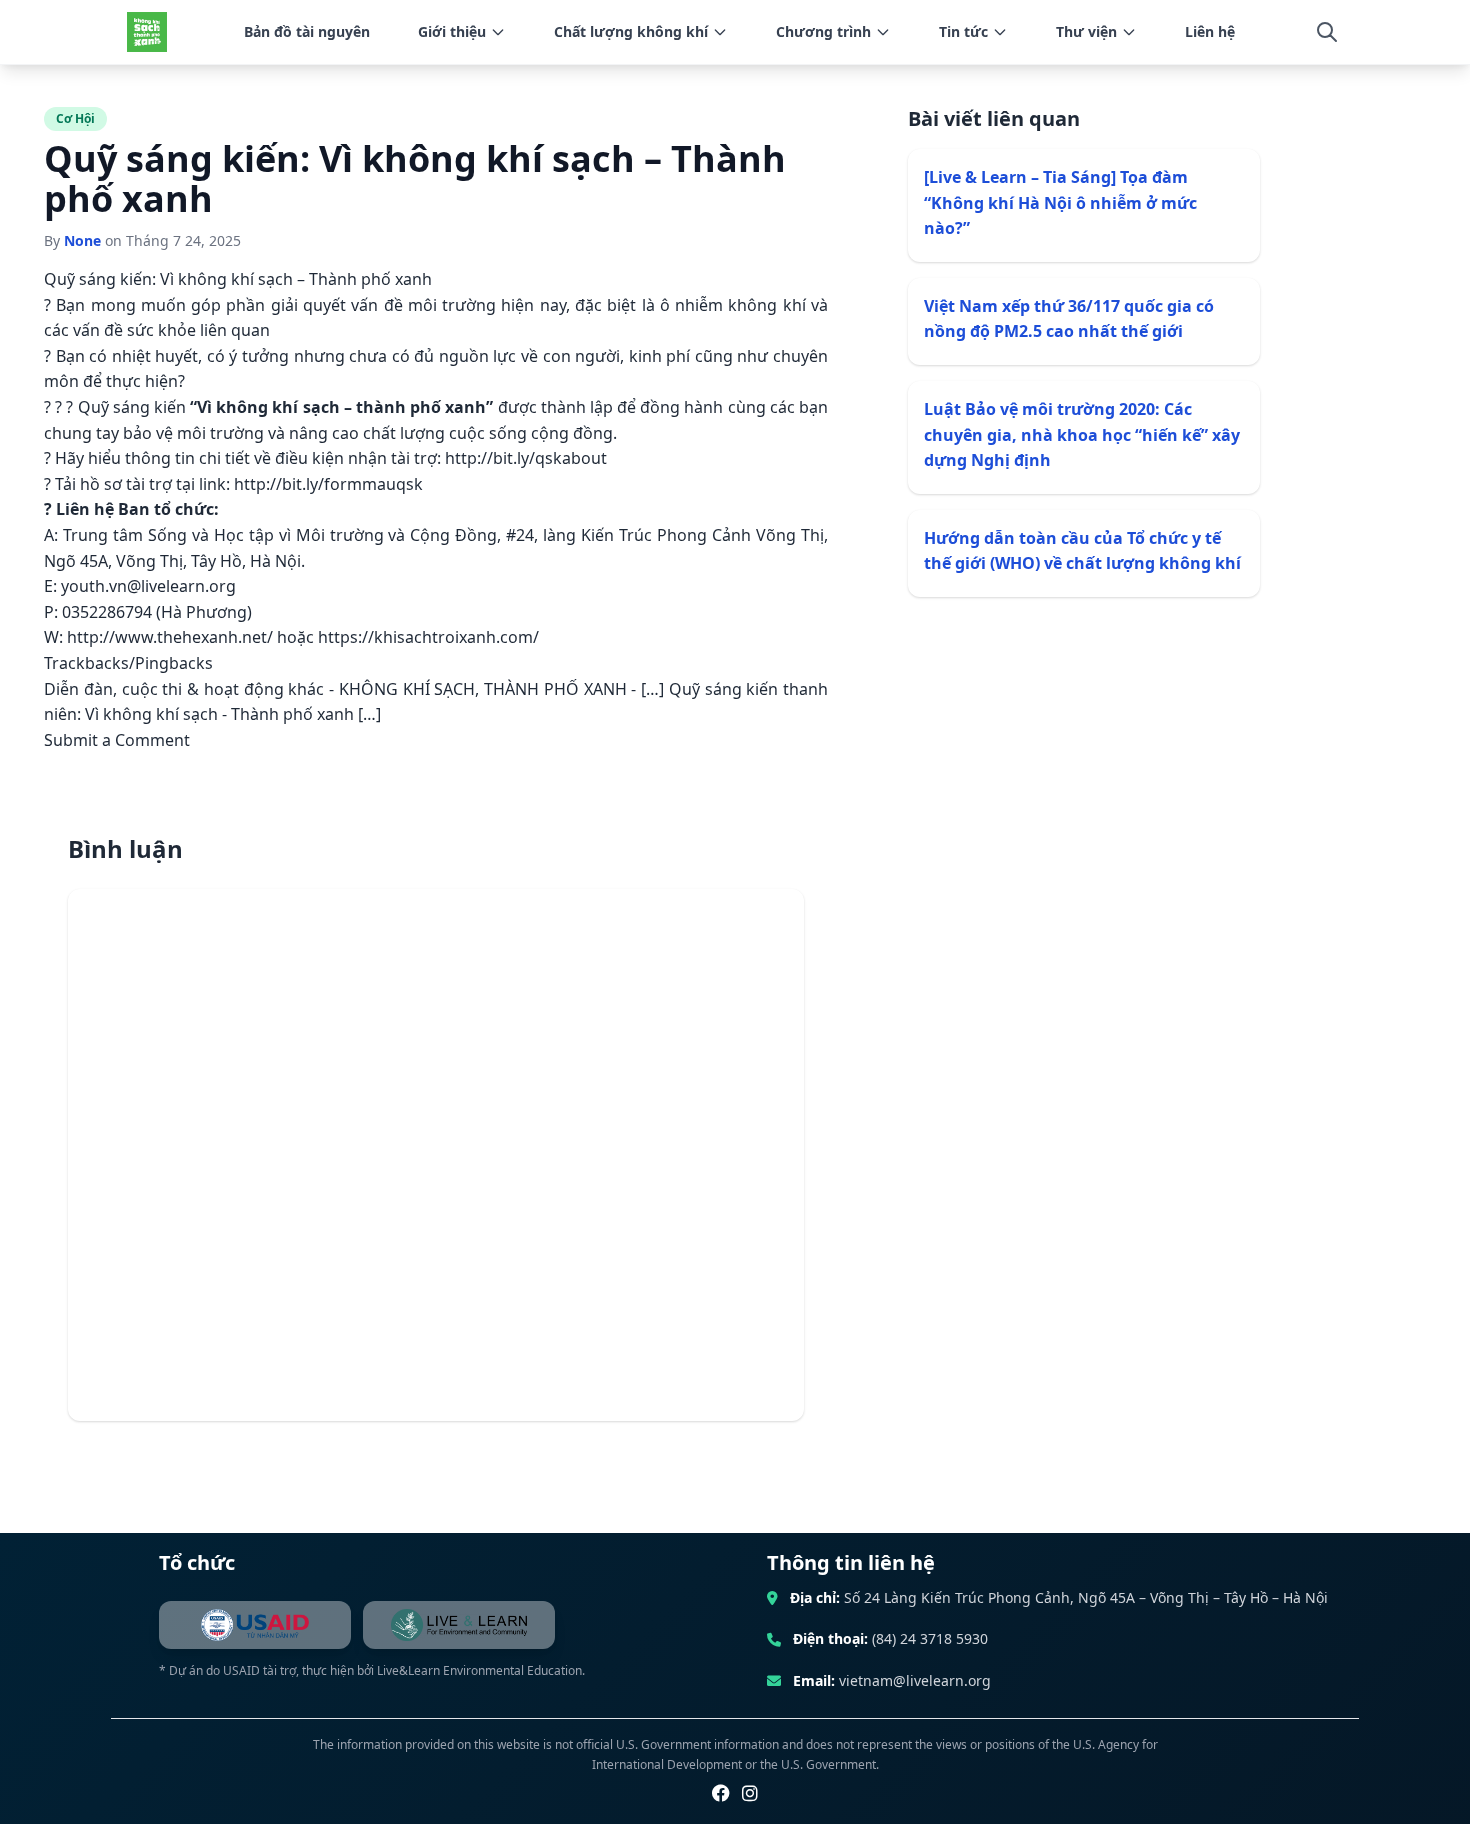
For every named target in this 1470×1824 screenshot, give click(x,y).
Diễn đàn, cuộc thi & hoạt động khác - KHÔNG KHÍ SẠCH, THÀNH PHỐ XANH (337, 689)
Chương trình (823, 31)
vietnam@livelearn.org (915, 1680)
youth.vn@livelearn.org (148, 586)
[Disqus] (436, 1155)
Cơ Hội (75, 118)
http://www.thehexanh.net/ (172, 637)
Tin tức (963, 31)
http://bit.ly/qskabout (526, 458)
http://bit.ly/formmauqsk (328, 484)
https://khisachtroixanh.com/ (428, 637)
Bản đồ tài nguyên (307, 31)
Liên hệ (1210, 31)
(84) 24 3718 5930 (930, 1638)
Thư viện (1086, 31)
